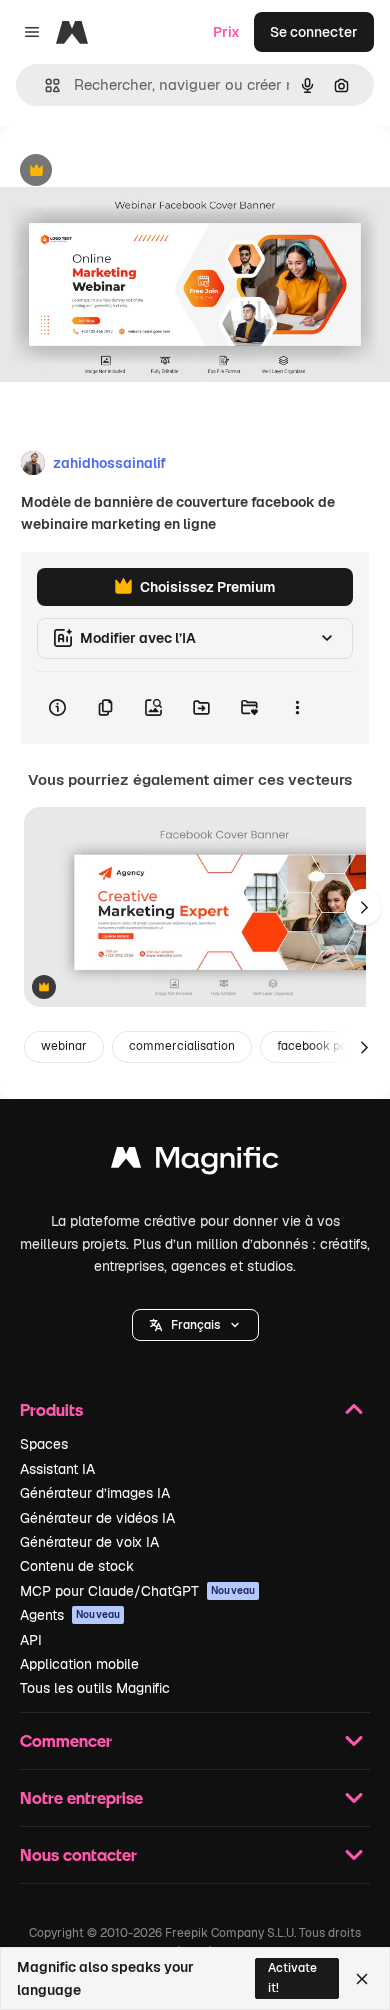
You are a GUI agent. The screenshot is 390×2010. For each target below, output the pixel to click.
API (31, 1640)
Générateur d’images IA (95, 1493)
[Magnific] (195, 1162)
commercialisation (182, 1046)
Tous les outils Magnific (95, 1688)
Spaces (44, 1444)
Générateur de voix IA (89, 1542)
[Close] (362, 1979)
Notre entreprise (81, 1797)
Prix (226, 32)
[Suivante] (364, 907)
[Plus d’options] (297, 708)
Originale (132, 171)
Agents (70, 1615)
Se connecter (314, 32)
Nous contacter (78, 1854)
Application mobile (79, 1664)
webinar (64, 1046)
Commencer (66, 1740)
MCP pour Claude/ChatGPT (137, 1591)
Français (195, 1325)
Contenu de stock (77, 1566)
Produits (51, 1409)
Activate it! (292, 1977)
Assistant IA (57, 1469)
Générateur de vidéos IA (97, 1518)
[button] (195, 1325)
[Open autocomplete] (44, 85)
